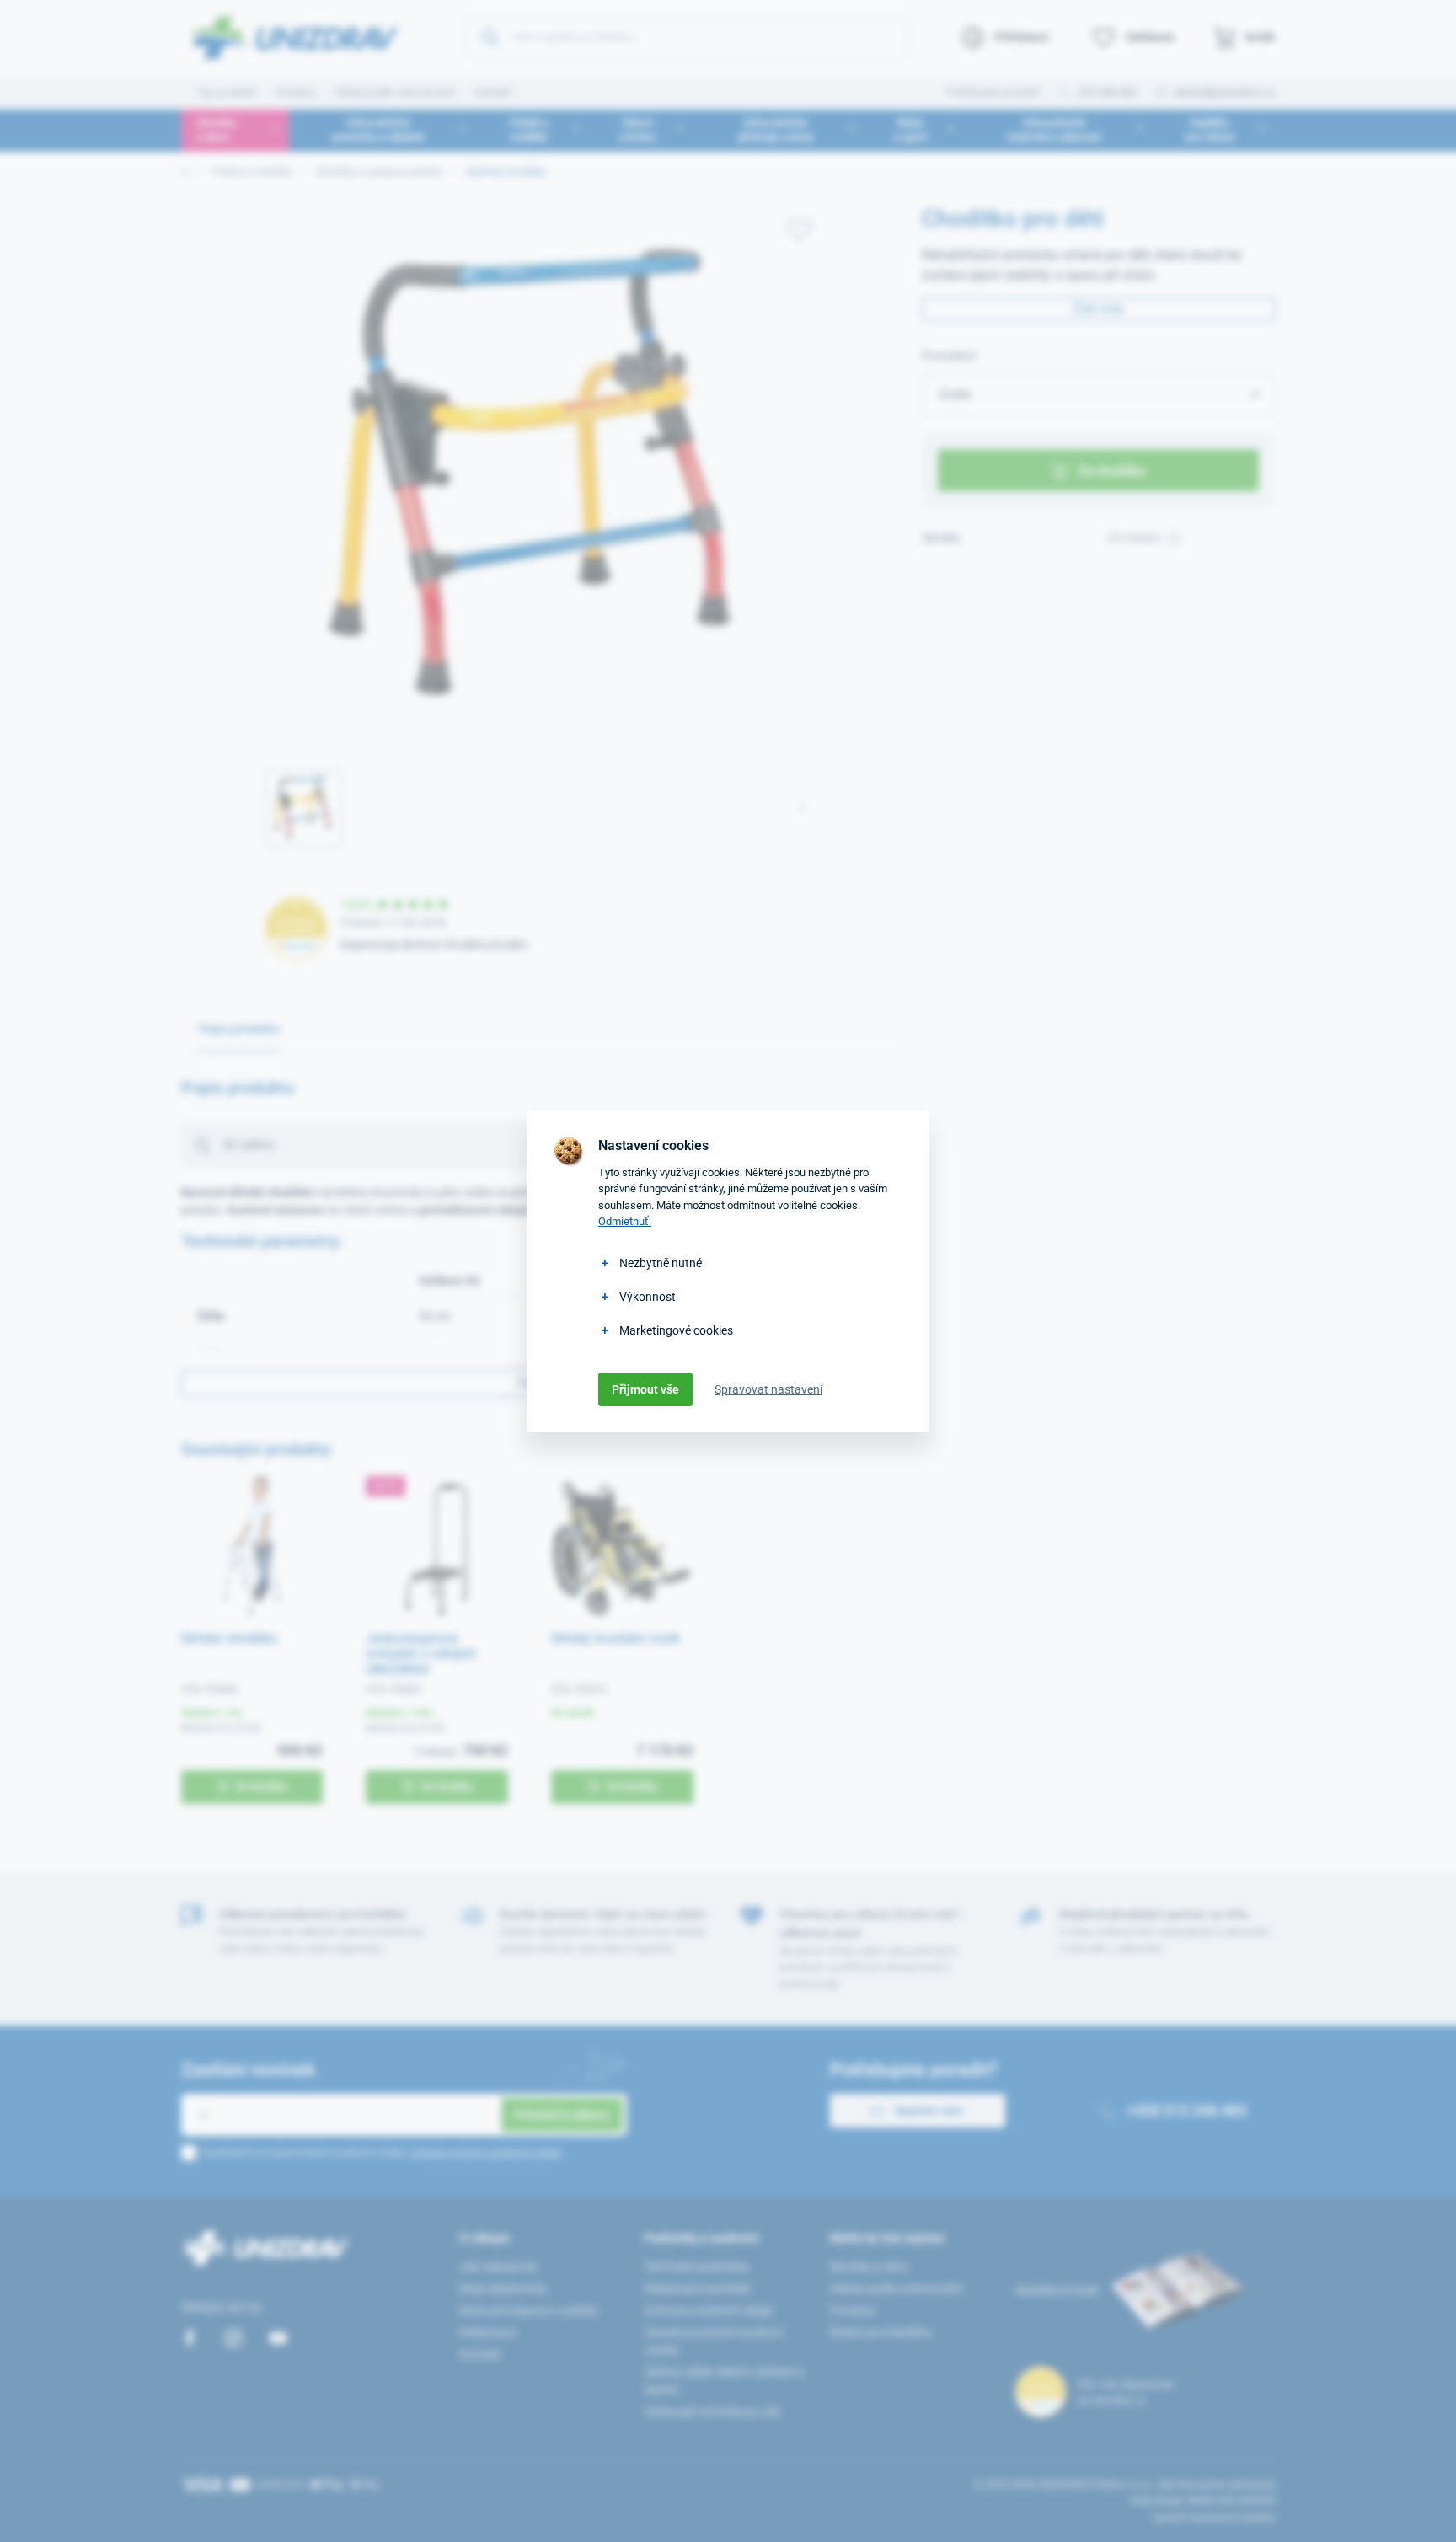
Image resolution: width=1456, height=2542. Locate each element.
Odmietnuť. (625, 1221)
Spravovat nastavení (768, 1389)
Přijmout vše (645, 1389)
